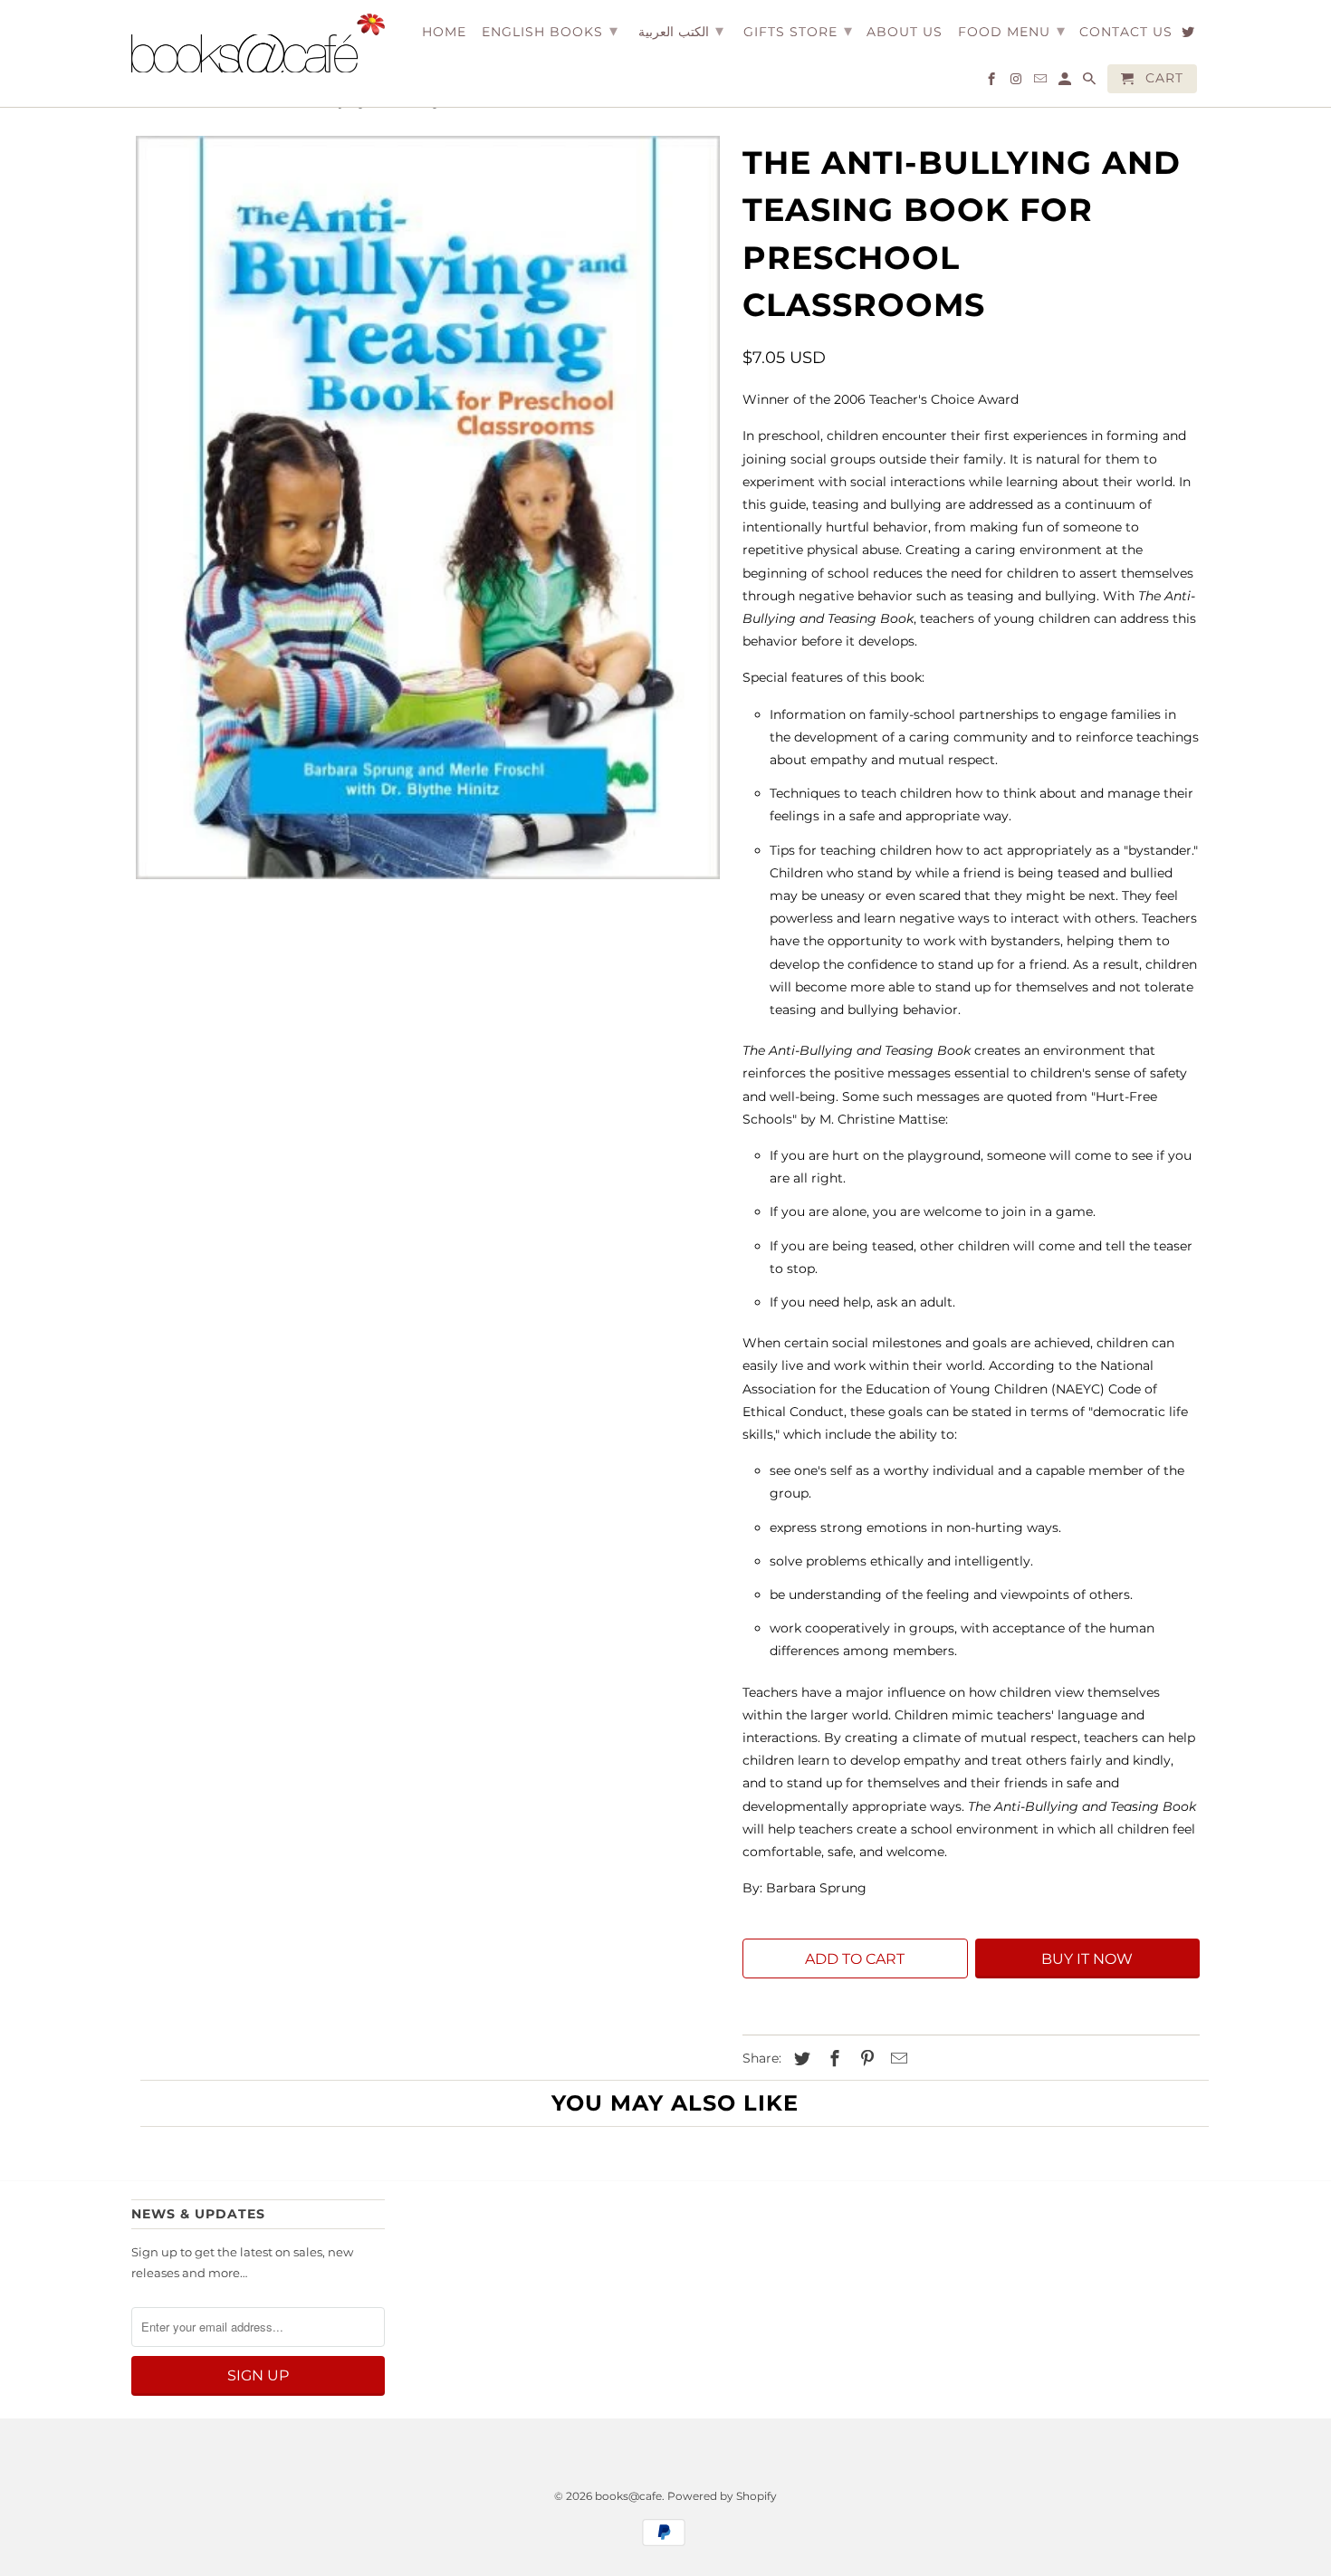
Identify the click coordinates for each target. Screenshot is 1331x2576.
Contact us (1126, 32)
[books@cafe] (258, 43)
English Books (550, 31)
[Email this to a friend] (896, 2059)
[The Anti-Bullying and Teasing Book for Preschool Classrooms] (428, 508)
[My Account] (1066, 82)
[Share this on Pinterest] (865, 2059)
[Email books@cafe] (1042, 82)
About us (905, 32)
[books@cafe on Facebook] (993, 82)
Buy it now (1087, 1959)
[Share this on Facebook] (832, 2059)
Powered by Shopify (722, 2496)
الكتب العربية (681, 31)
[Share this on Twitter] (800, 2059)
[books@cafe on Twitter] (1189, 35)
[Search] (1091, 82)
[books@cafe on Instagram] (1017, 82)
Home (444, 32)
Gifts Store (798, 31)
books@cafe (628, 2496)
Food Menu (1012, 31)
